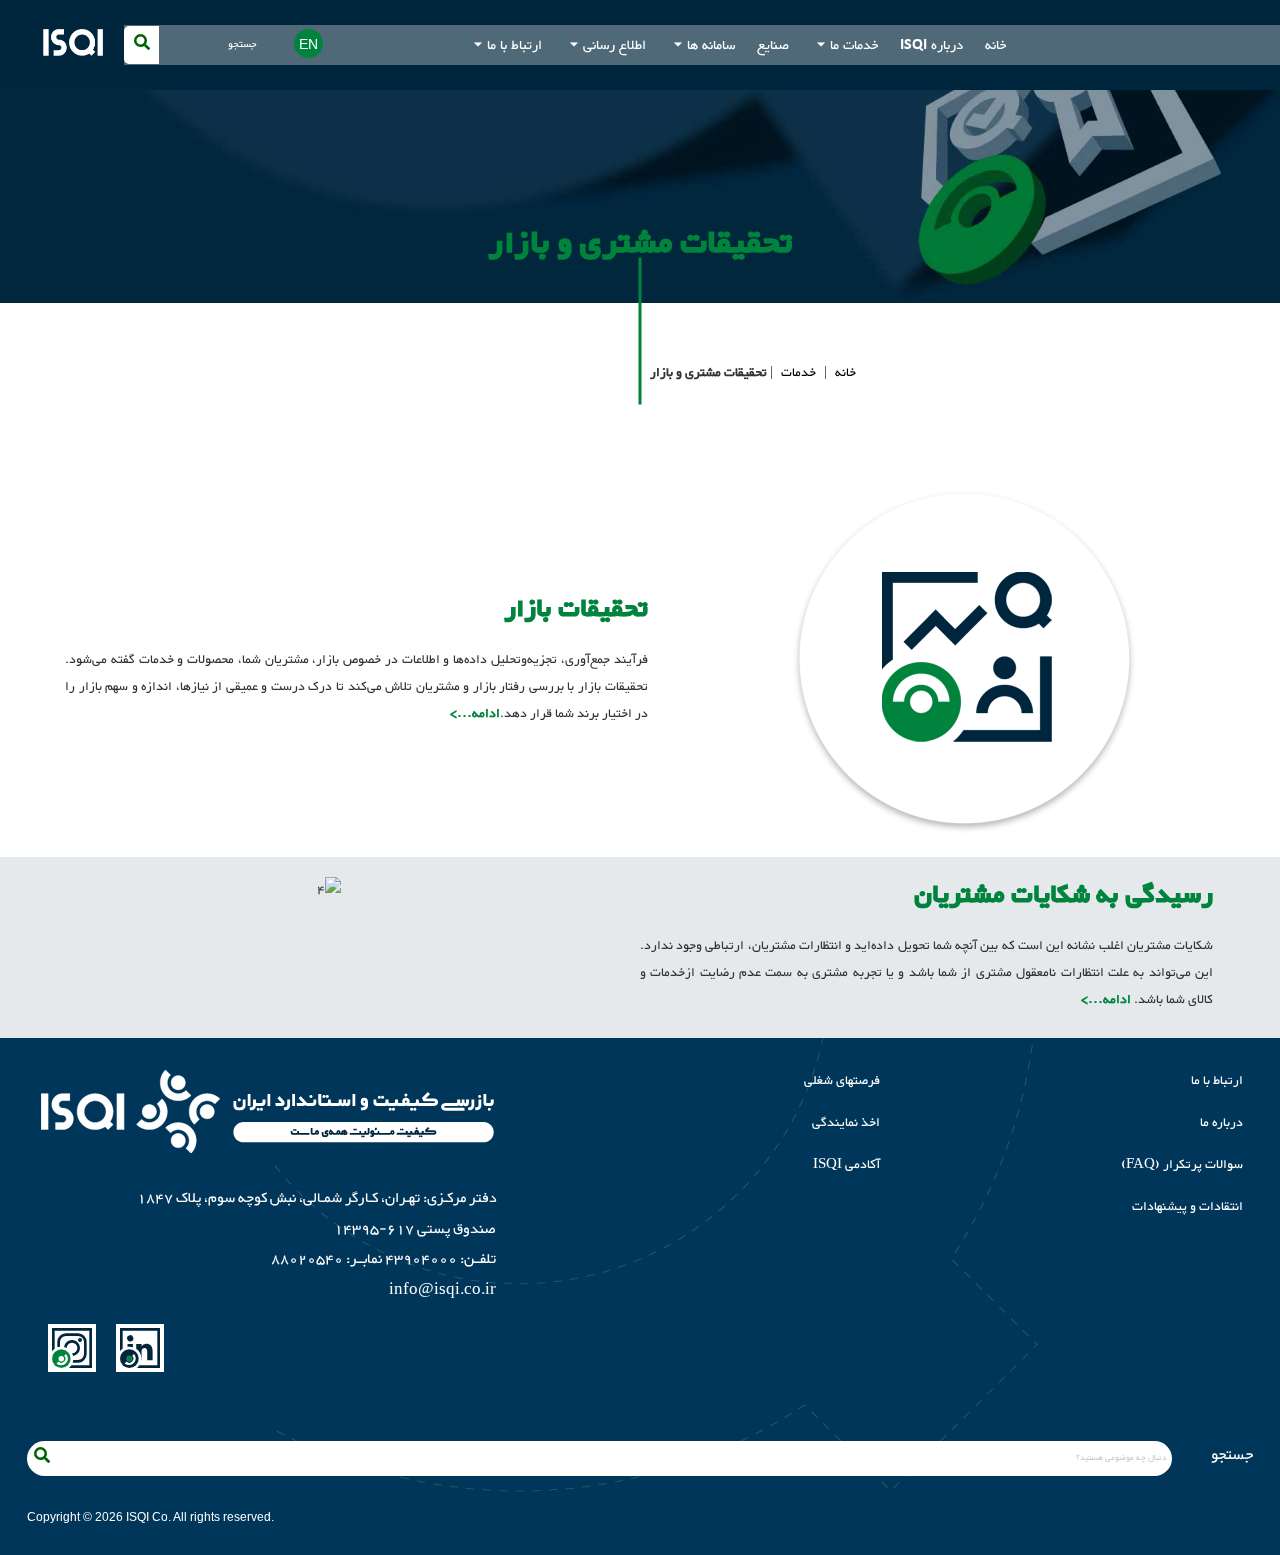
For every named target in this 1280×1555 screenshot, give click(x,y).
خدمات (798, 373)
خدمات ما (854, 45)
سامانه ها (711, 45)
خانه (995, 45)
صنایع (773, 45)
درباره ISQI (931, 45)
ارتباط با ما (514, 45)
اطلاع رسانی (614, 45)
